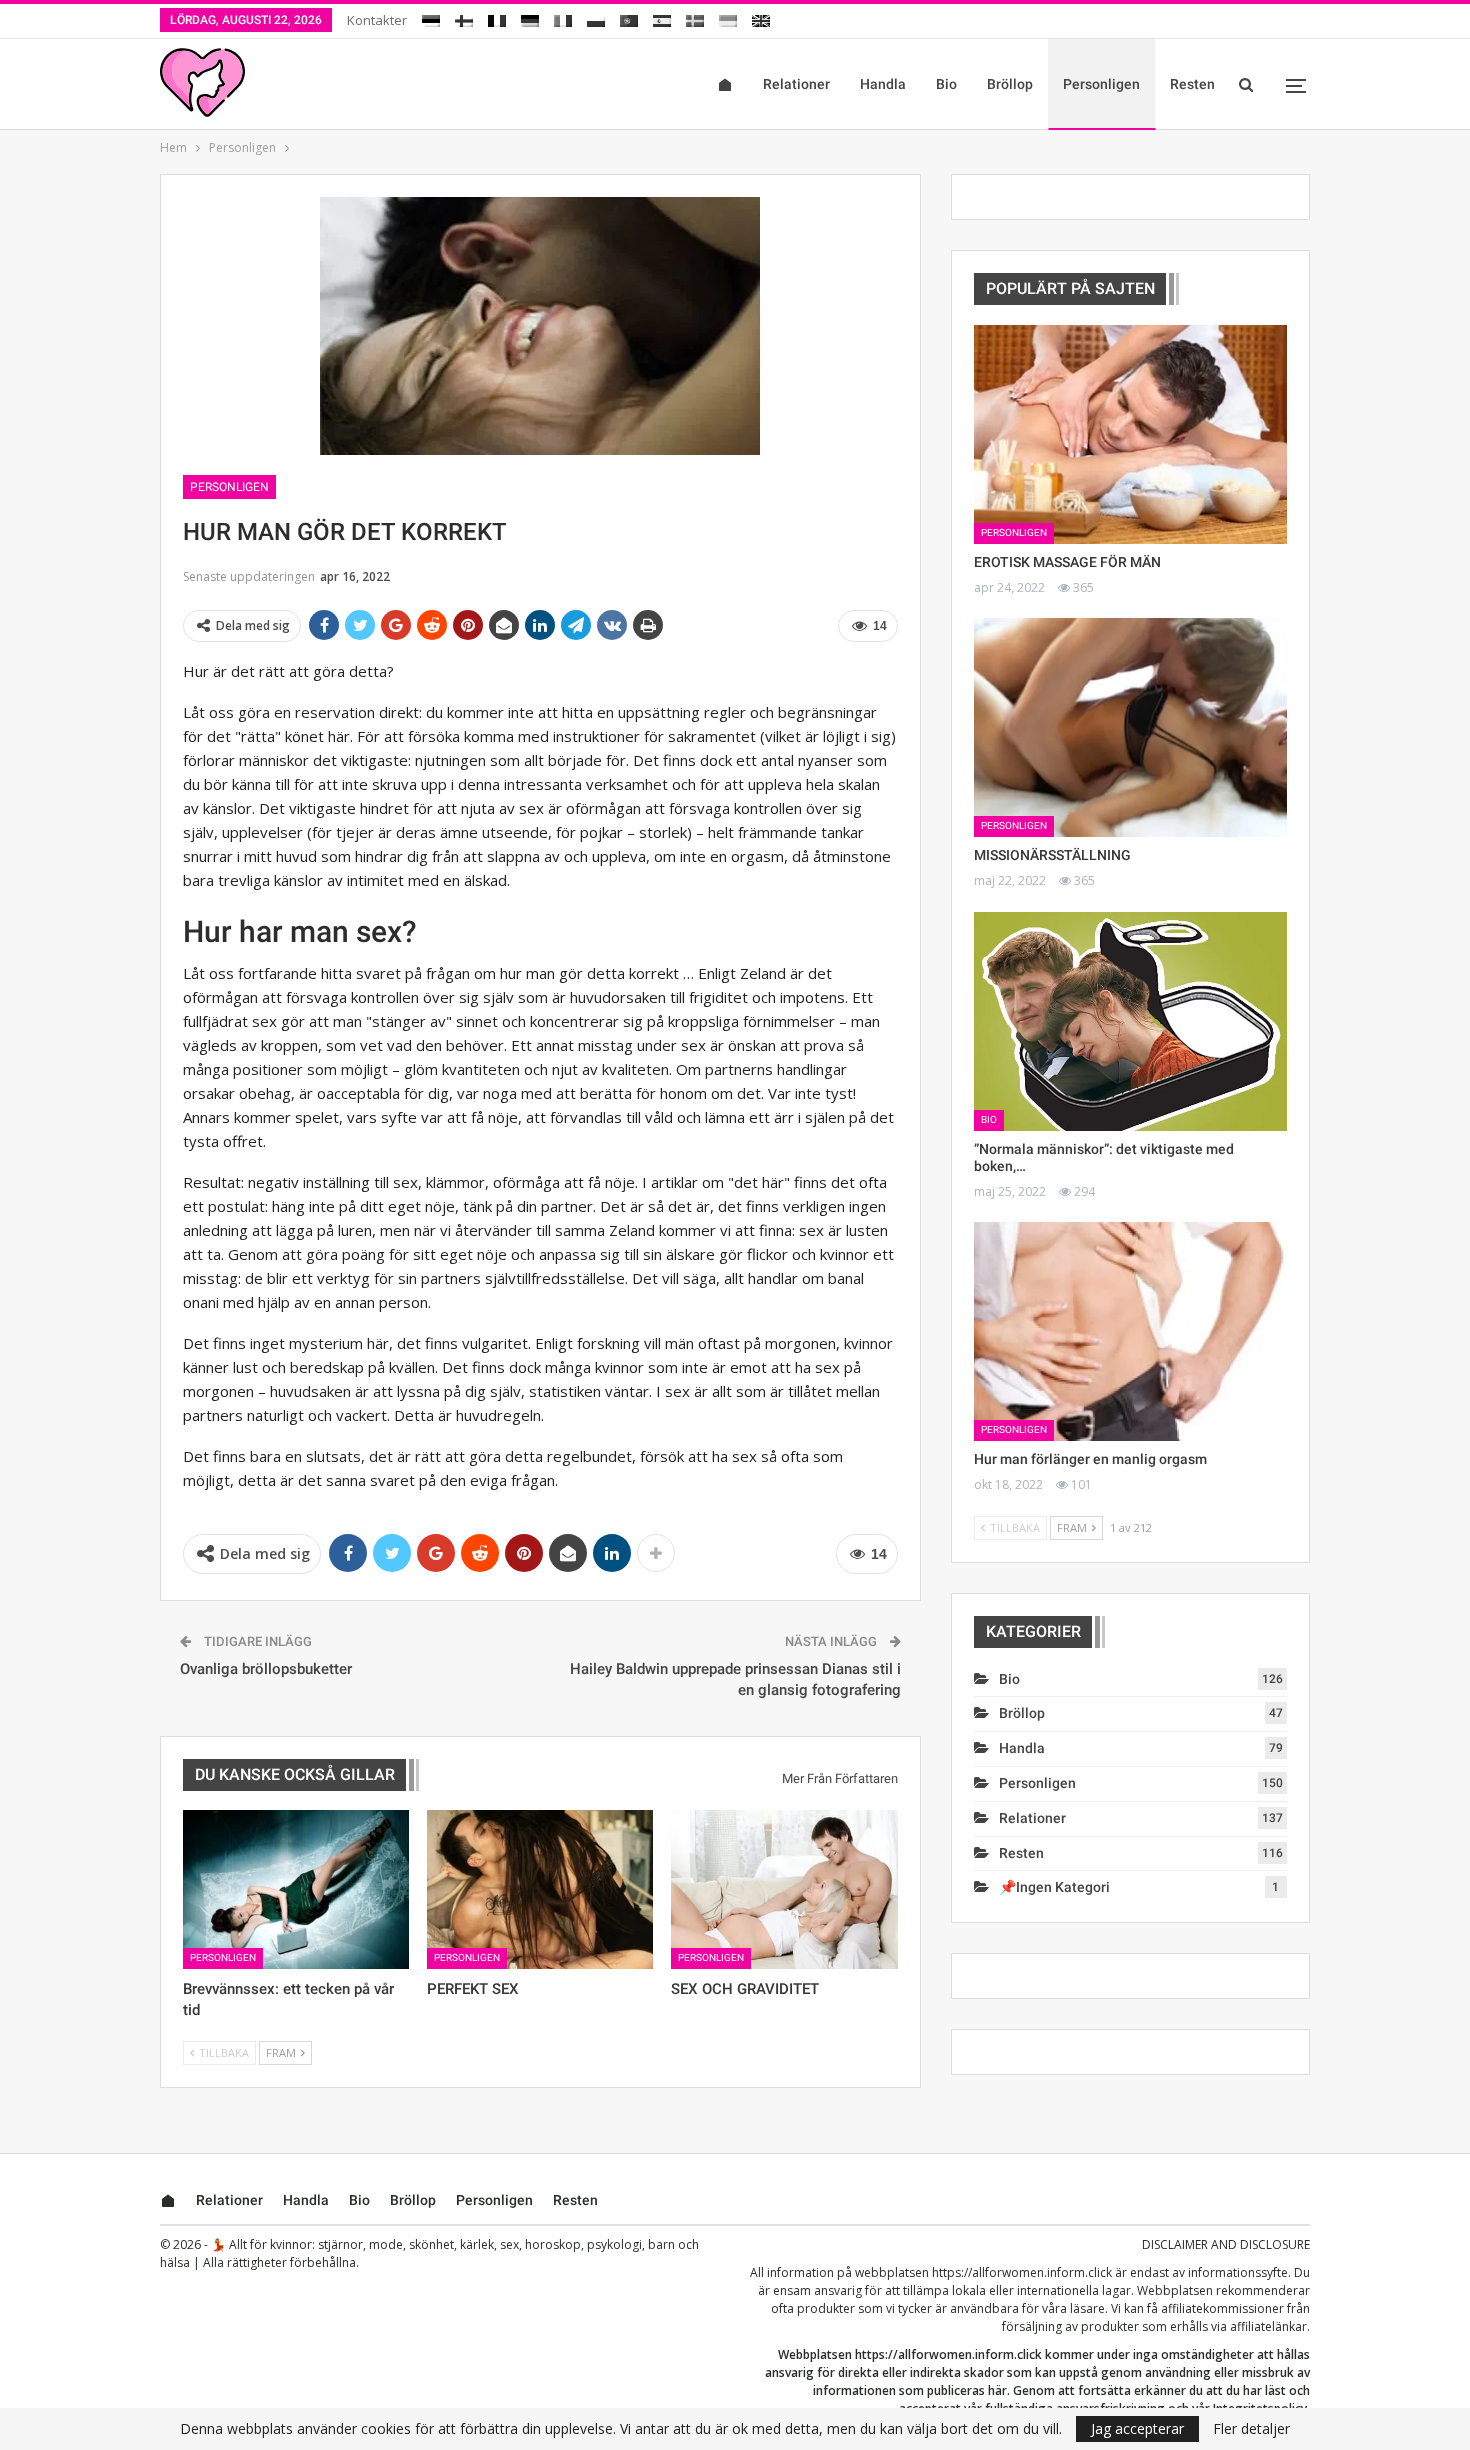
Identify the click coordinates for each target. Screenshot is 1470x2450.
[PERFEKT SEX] (540, 1889)
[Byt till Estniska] (431, 17)
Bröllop (1010, 84)
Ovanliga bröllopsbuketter (266, 1669)
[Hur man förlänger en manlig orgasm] (1130, 1331)
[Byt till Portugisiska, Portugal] (629, 17)
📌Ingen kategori (1054, 1887)
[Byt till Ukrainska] (728, 17)
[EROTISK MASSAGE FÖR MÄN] (1130, 434)
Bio (946, 84)
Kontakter (377, 20)
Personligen (1101, 84)
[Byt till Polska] (596, 17)
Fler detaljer (1251, 2429)
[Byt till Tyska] (530, 17)
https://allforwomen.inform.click (1022, 2272)
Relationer (796, 84)
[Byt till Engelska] (761, 17)
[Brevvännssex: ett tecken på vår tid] (296, 1889)
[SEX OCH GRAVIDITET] (784, 1889)
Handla (883, 84)
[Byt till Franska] (497, 17)
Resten (1192, 84)
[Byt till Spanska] (662, 17)
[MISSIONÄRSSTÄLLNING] (1130, 727)
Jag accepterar (1137, 2428)
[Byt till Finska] (464, 17)
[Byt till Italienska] (563, 17)
